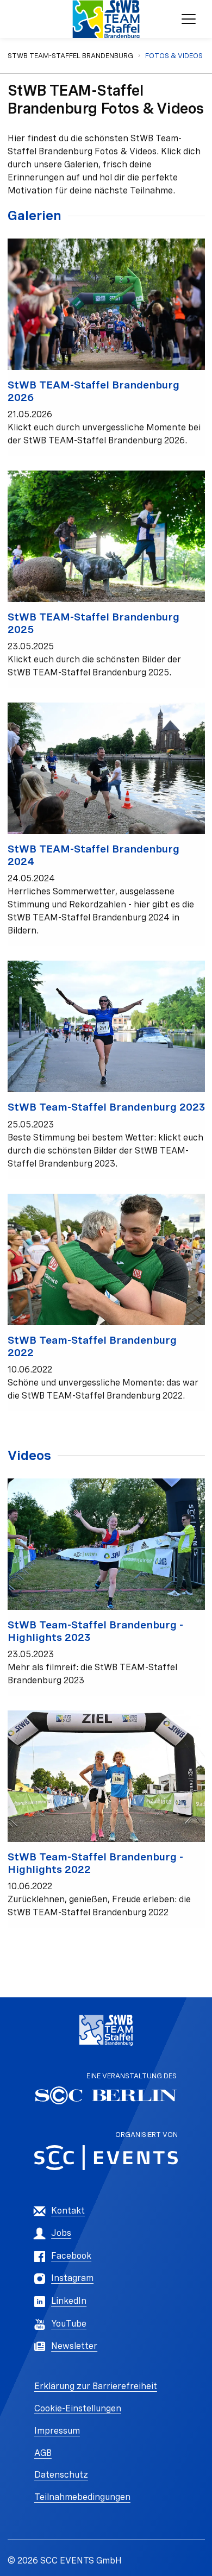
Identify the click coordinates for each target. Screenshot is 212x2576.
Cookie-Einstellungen (78, 2408)
